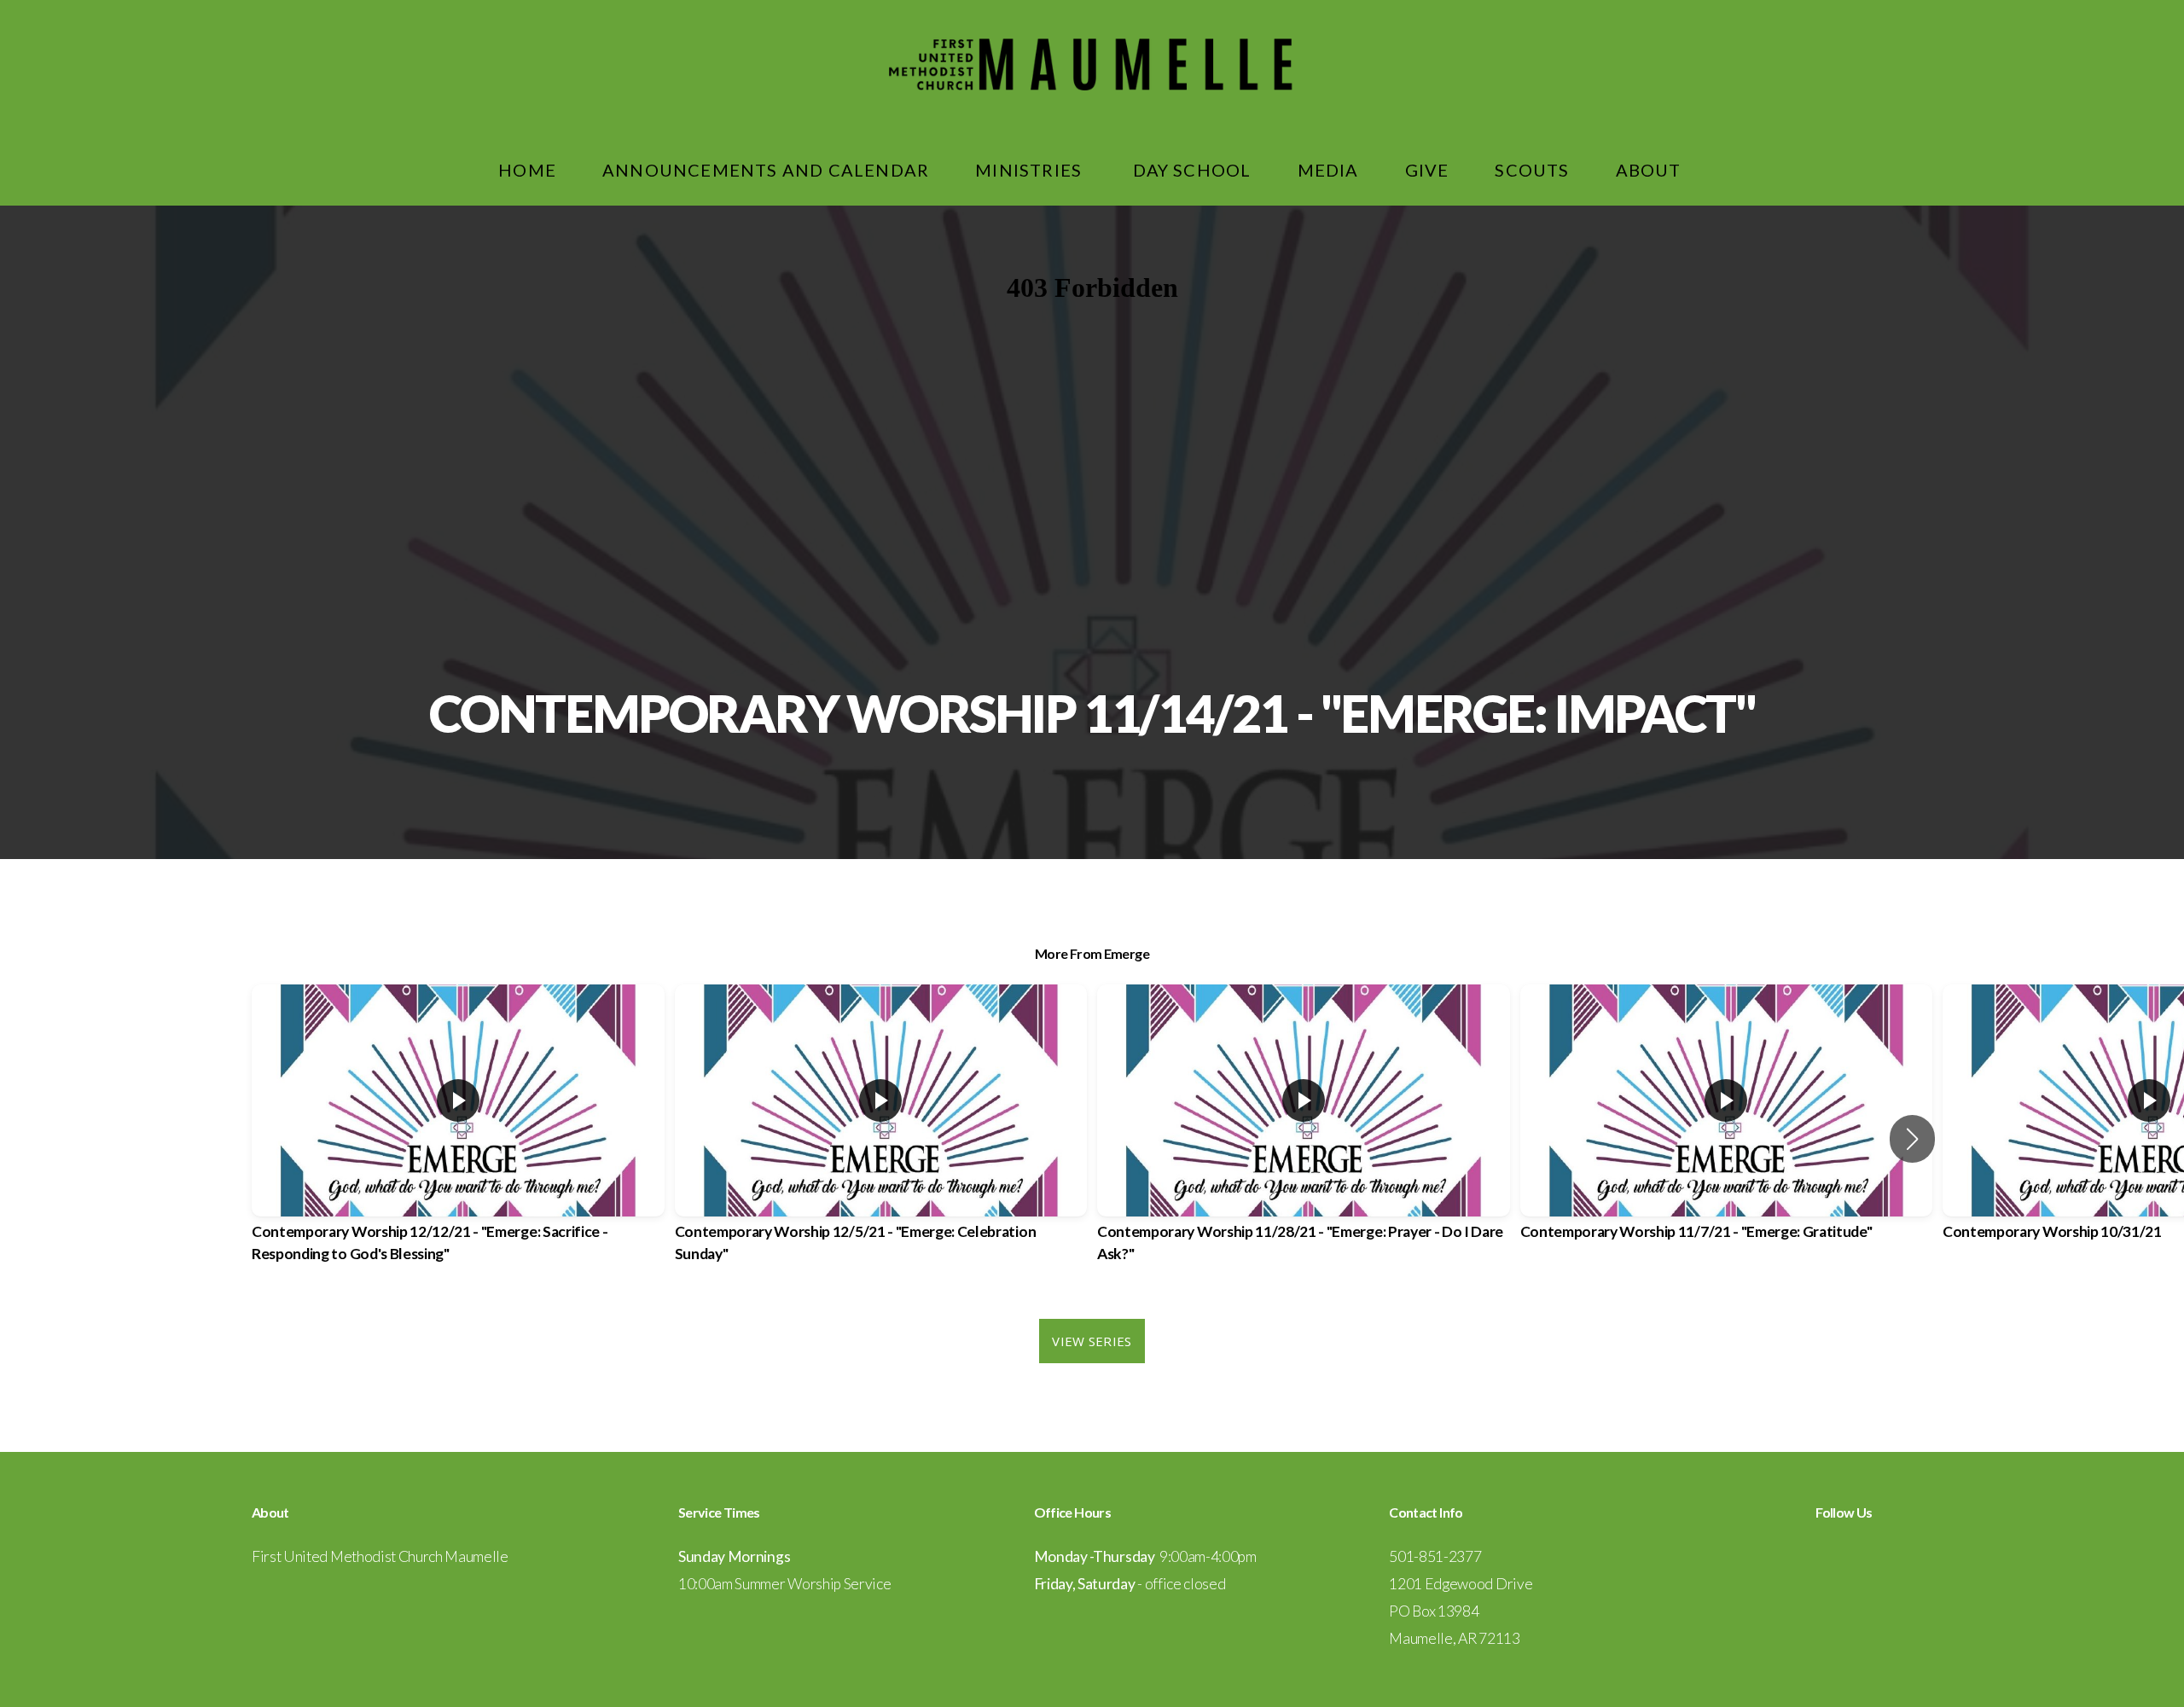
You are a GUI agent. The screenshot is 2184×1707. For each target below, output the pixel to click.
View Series (1092, 1341)
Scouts (1532, 170)
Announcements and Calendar (766, 170)
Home (527, 170)
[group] (458, 1139)
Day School (1192, 170)
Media (1328, 170)
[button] (1912, 1139)
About (1651, 170)
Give (1427, 170)
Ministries (1031, 170)
